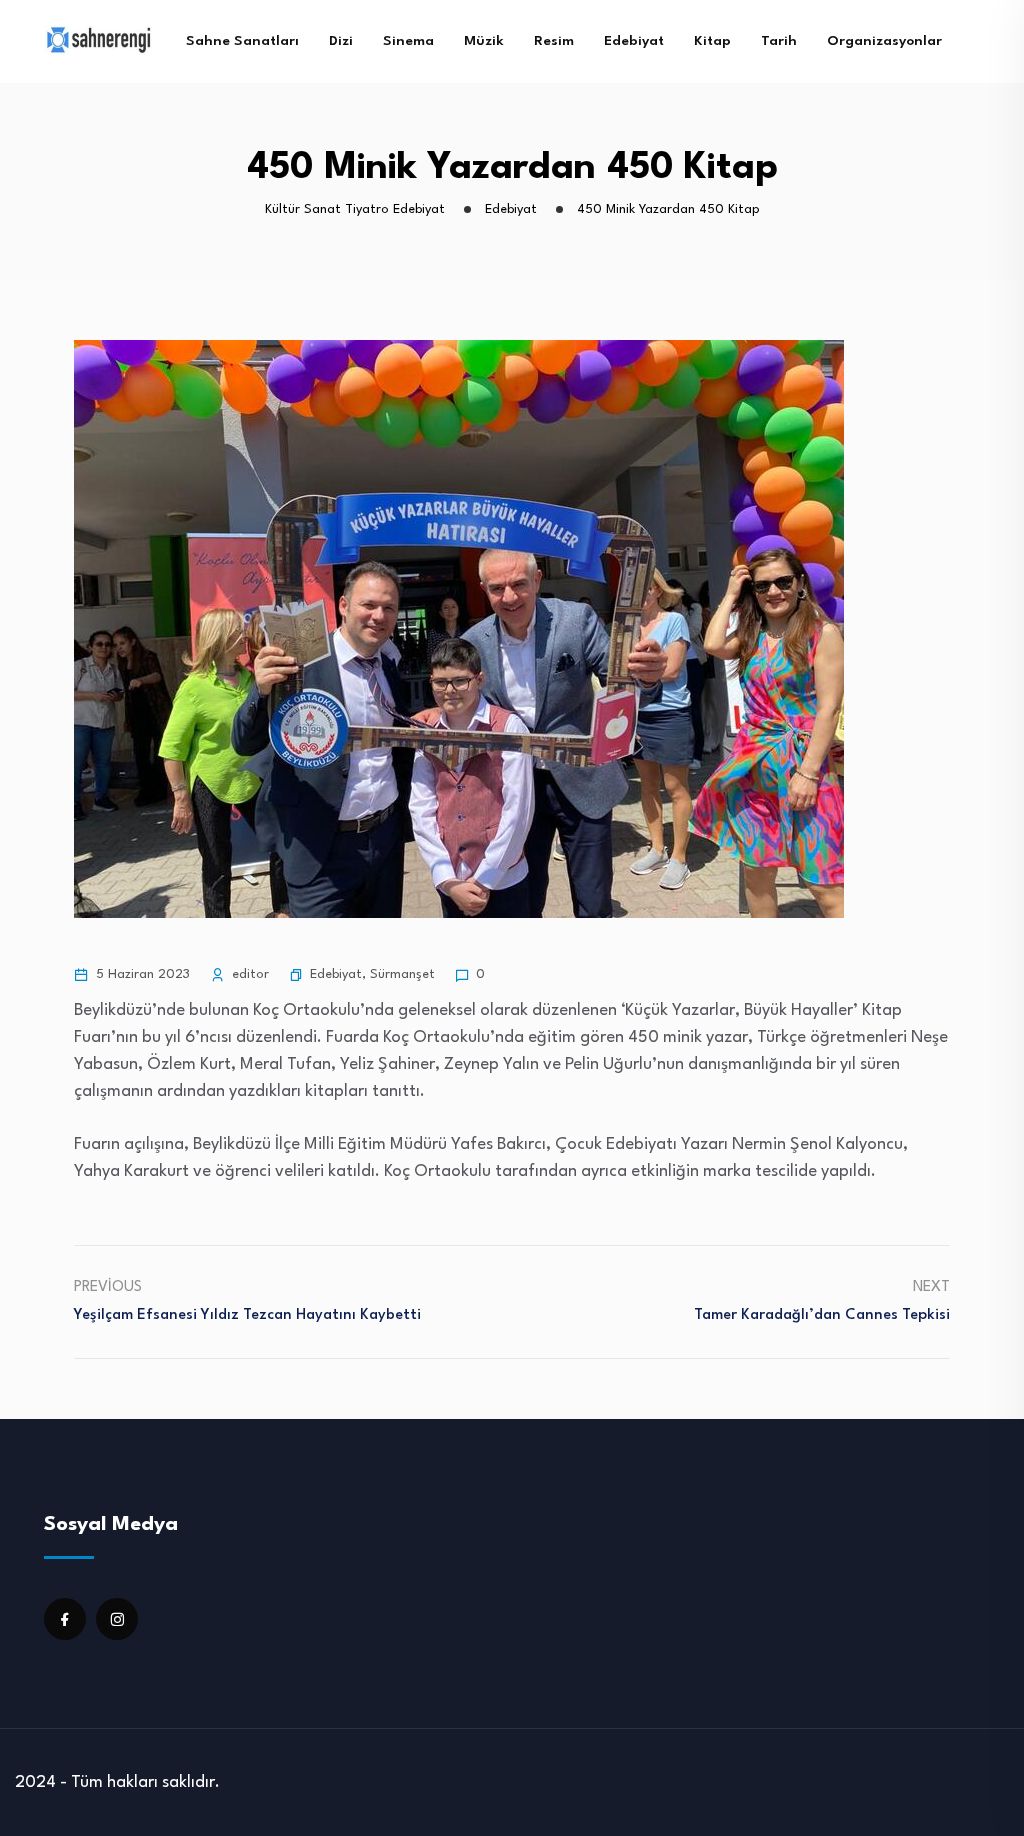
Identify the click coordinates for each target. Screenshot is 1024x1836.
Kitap (712, 41)
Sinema (408, 41)
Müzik (484, 41)
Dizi (341, 41)
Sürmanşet (402, 974)
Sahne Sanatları (242, 41)
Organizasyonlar (884, 41)
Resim (554, 41)
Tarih (779, 41)
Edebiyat (634, 41)
